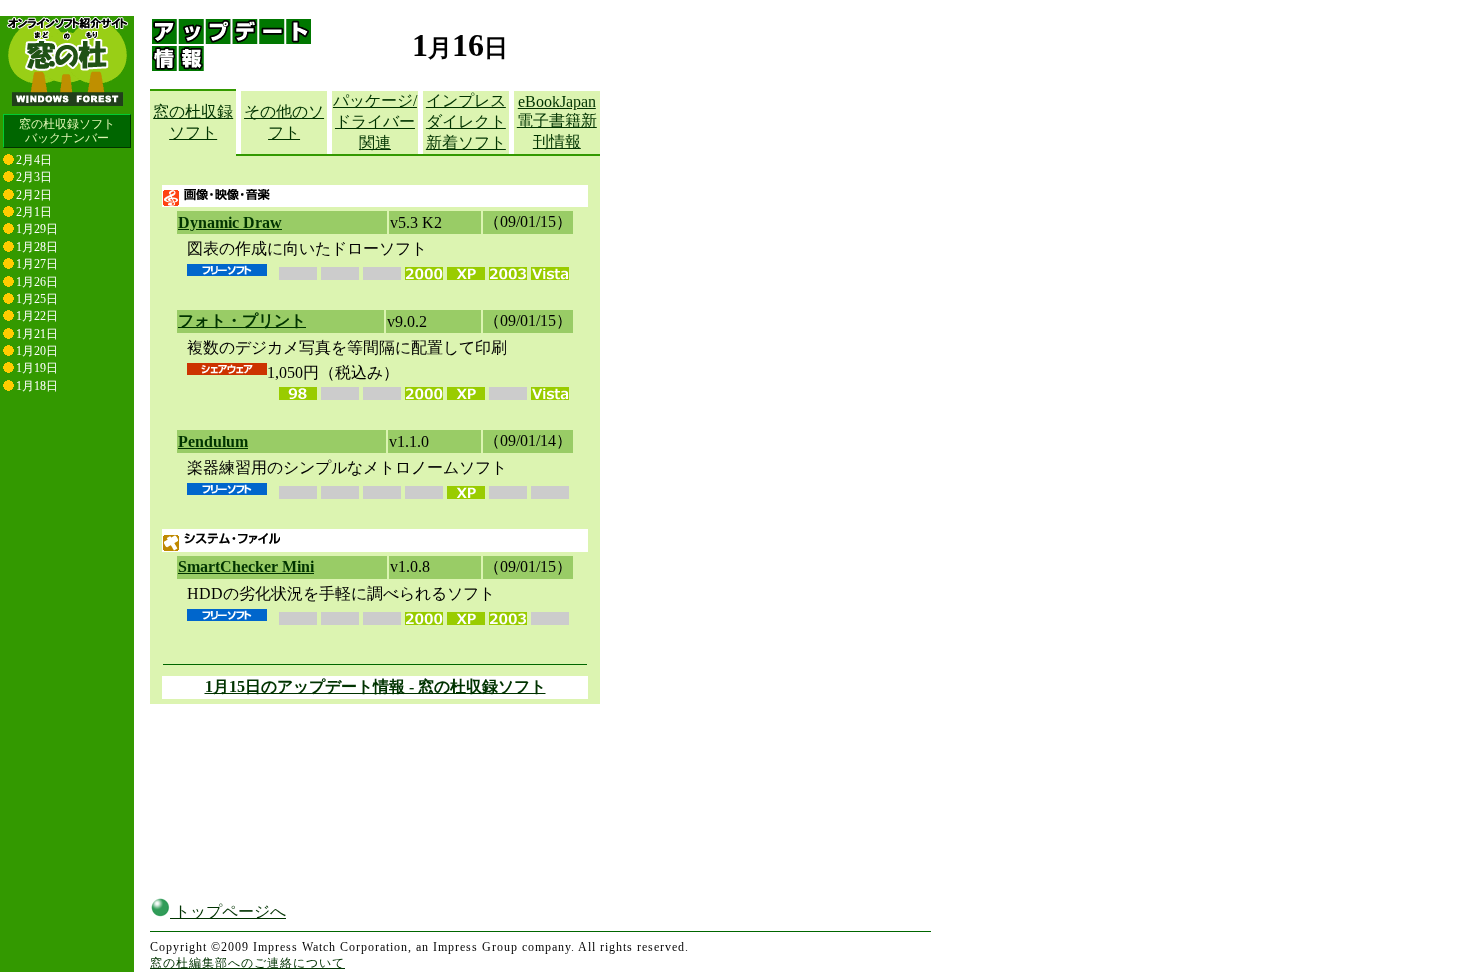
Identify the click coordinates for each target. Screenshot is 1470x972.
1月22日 (37, 316)
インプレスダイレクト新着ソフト (466, 121)
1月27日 (37, 264)
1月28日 (37, 247)
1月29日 (37, 229)
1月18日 (37, 386)
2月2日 (34, 195)
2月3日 (34, 177)
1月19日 (37, 368)
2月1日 (34, 212)
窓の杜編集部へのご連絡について (247, 963)
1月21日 (37, 334)
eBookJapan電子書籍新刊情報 (557, 121)
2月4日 (34, 160)
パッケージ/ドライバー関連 (375, 121)
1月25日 (37, 299)
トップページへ (228, 911)
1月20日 (37, 351)
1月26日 (37, 282)
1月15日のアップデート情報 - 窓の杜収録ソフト (375, 686)
